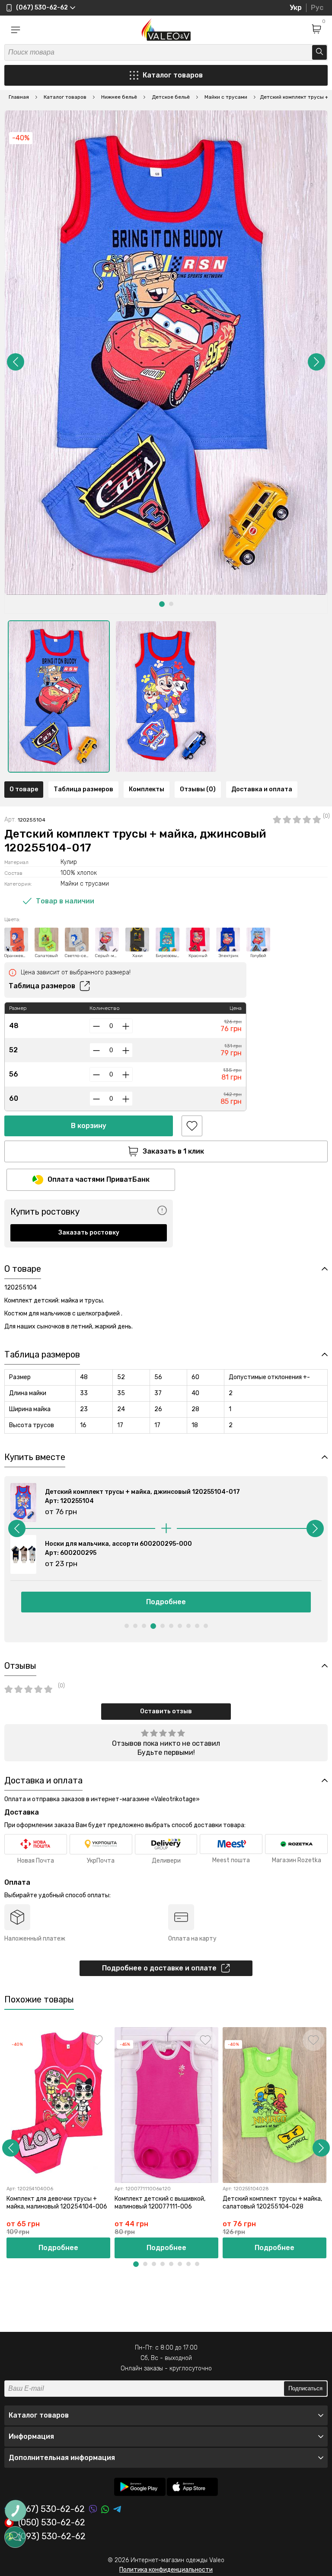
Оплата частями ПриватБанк (99, 1179)
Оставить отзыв (166, 1711)
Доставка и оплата (262, 789)
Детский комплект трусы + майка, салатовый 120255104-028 (272, 2203)
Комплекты (147, 789)
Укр (296, 8)
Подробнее (166, 1602)
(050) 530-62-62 (52, 2523)
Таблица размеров (83, 789)
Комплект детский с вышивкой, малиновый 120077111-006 (160, 2203)
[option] (59, 696)
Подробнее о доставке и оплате (159, 1968)
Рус (317, 8)
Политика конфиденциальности (166, 2570)
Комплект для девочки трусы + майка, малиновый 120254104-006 (57, 2203)
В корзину (89, 1126)
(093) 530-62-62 (52, 2537)
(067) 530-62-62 (51, 2509)
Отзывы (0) (198, 789)
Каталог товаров (173, 75)
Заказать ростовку (89, 1233)
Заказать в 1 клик (173, 1151)
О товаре (24, 789)
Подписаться (305, 2388)
